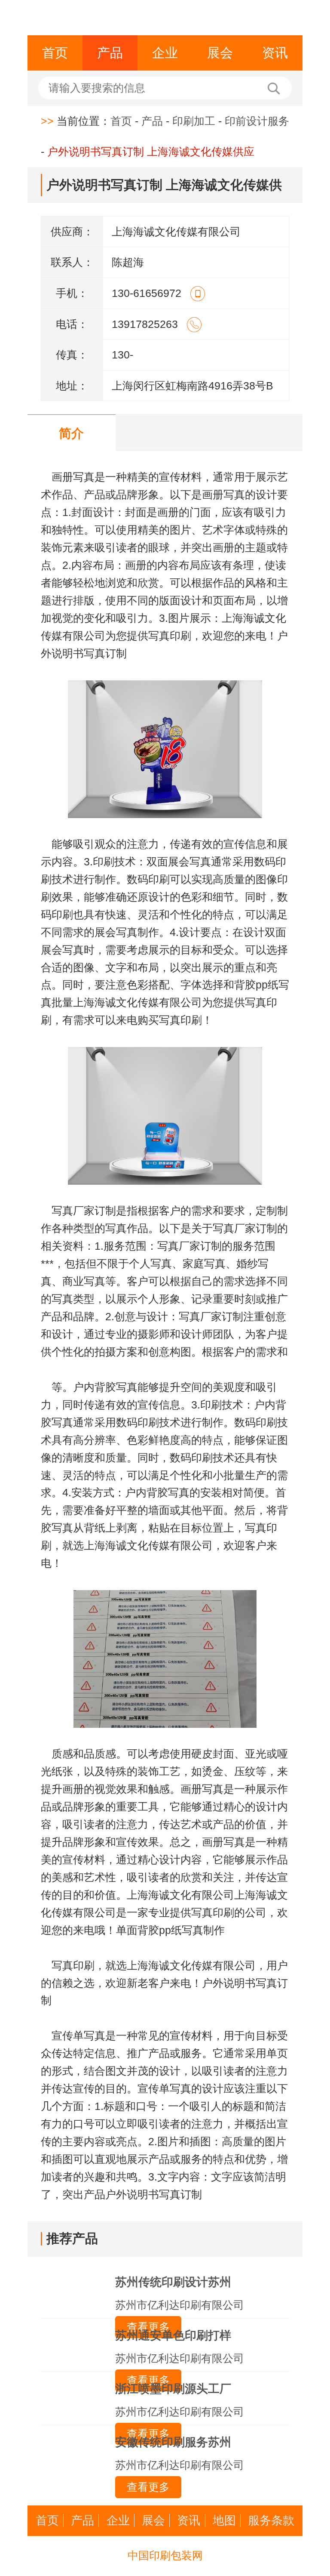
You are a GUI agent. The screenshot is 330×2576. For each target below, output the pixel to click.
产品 (110, 53)
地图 (224, 2520)
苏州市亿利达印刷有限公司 (180, 2305)
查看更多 (148, 2487)
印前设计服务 (257, 121)
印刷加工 (194, 121)
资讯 (275, 53)
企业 (165, 53)
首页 (55, 53)
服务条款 (271, 2520)
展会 (220, 53)
